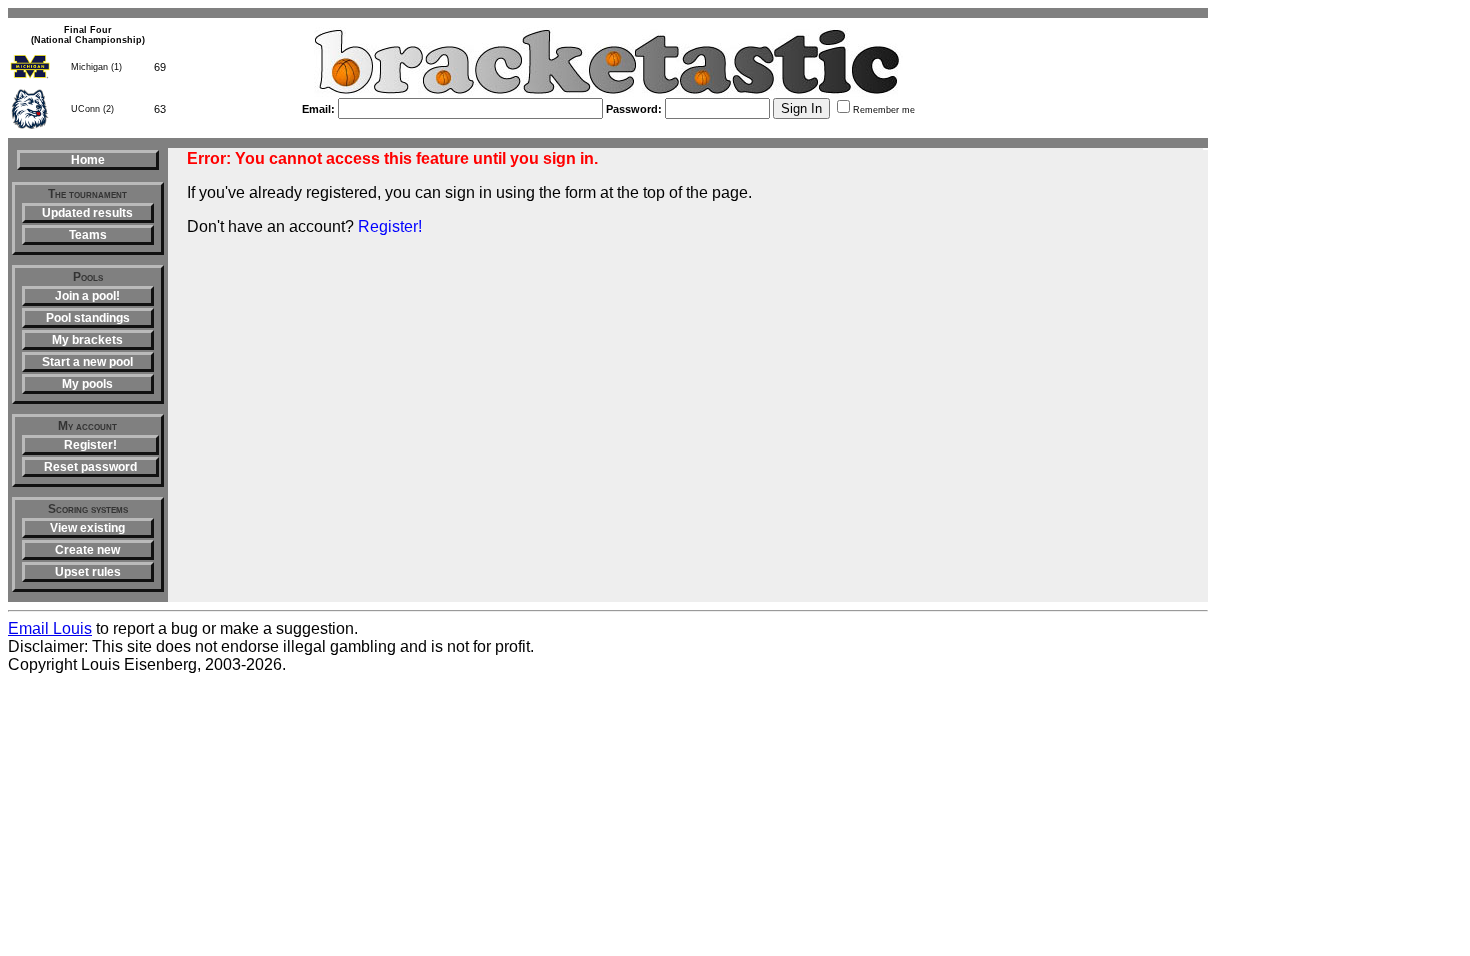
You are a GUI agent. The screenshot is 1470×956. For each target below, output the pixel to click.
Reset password (90, 467)
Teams (88, 235)
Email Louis (50, 628)
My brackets (87, 340)
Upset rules (88, 572)
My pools (87, 384)
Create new (87, 550)
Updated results (87, 213)
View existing (87, 528)
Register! (90, 445)
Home (88, 160)
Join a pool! (87, 296)
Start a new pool (87, 362)
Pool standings (88, 318)
